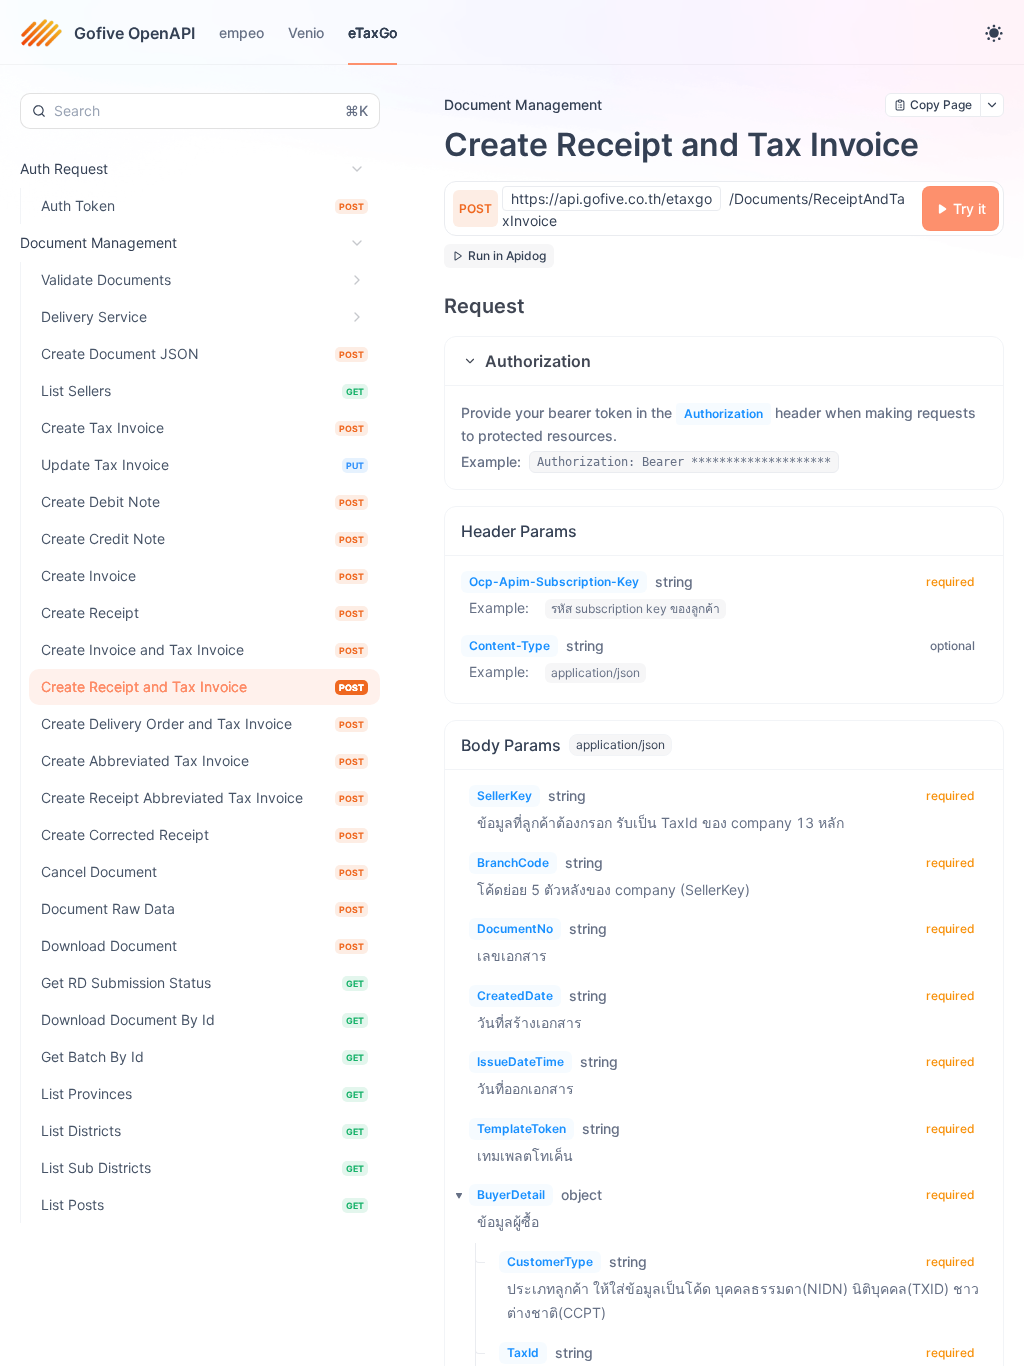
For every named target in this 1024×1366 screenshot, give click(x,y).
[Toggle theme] (994, 33)
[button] (724, 361)
